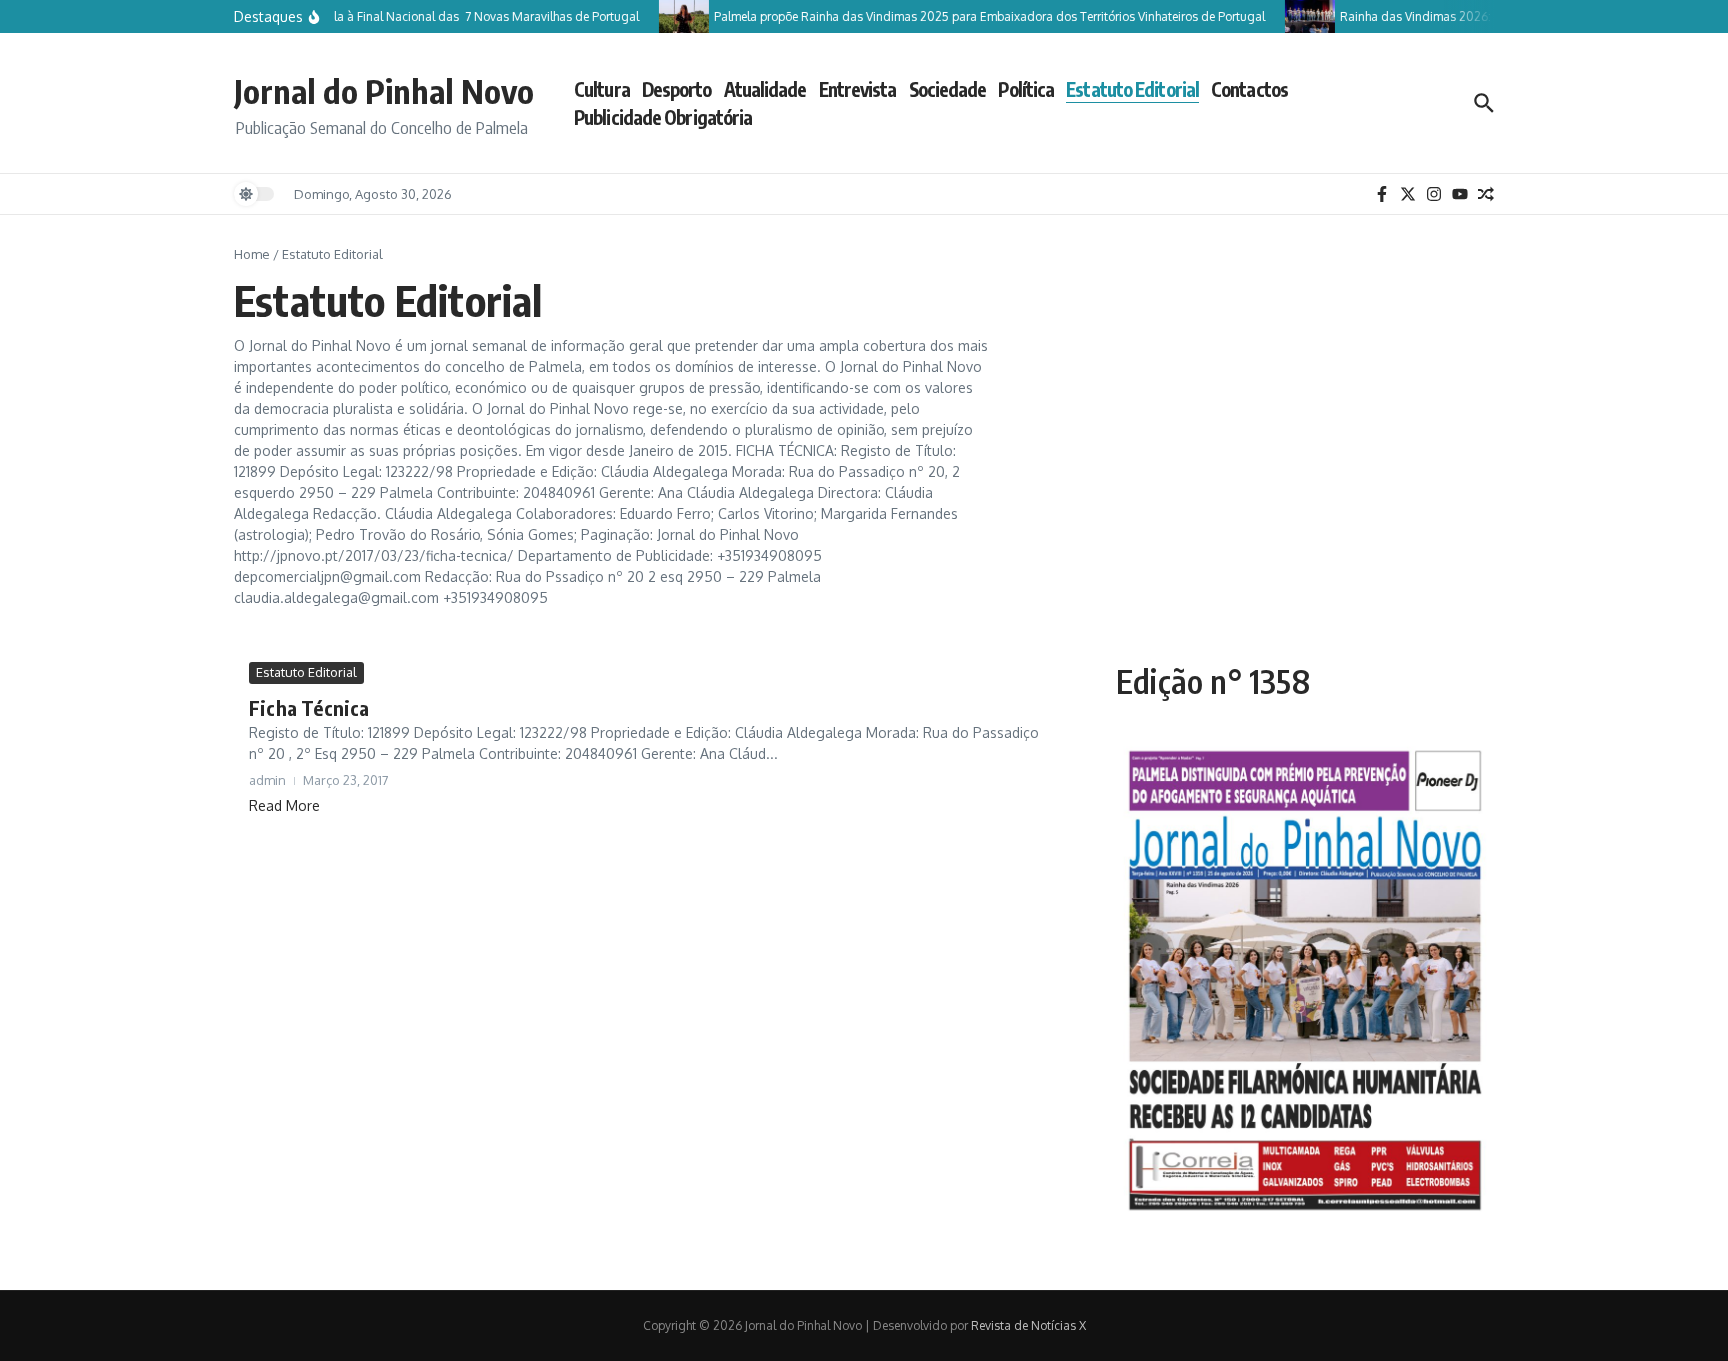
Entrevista (858, 89)
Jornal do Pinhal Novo (384, 90)
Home (252, 254)
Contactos (1249, 89)
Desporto (677, 89)
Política (1026, 89)
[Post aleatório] (1486, 194)
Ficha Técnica (309, 707)
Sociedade (948, 89)
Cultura (602, 89)
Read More (284, 805)
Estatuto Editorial (1132, 89)
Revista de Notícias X (1028, 1325)
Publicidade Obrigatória (663, 117)
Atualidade (765, 89)
